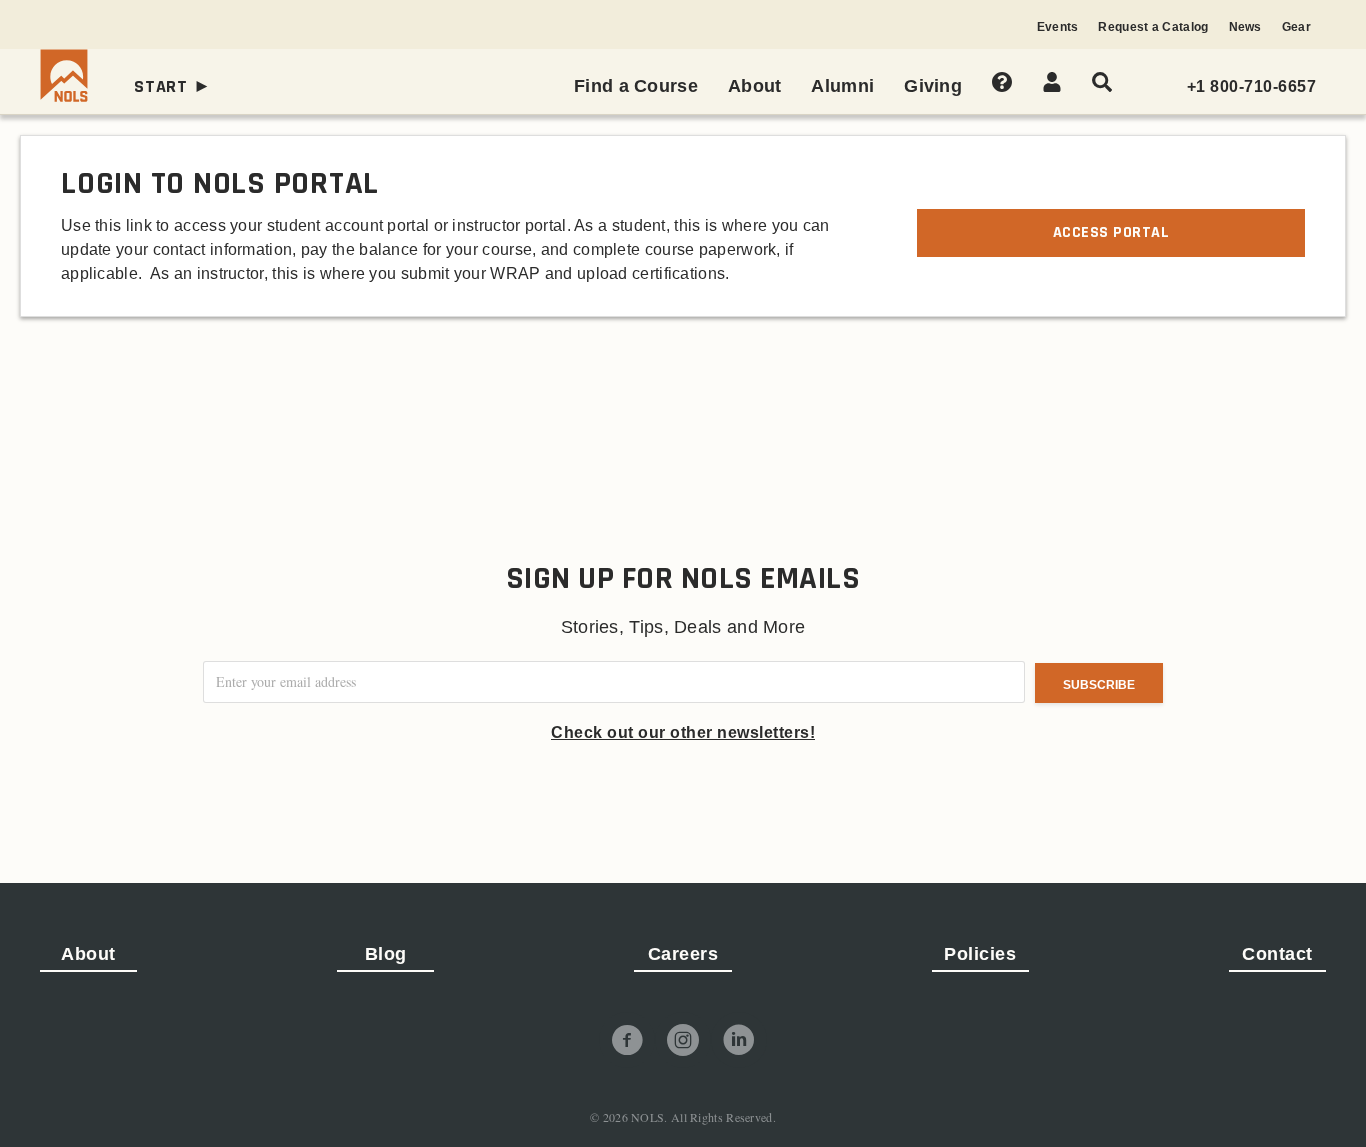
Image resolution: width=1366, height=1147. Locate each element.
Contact (1277, 954)
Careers (683, 954)
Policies (980, 954)
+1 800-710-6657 (1252, 86)
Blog (386, 954)
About (88, 954)
